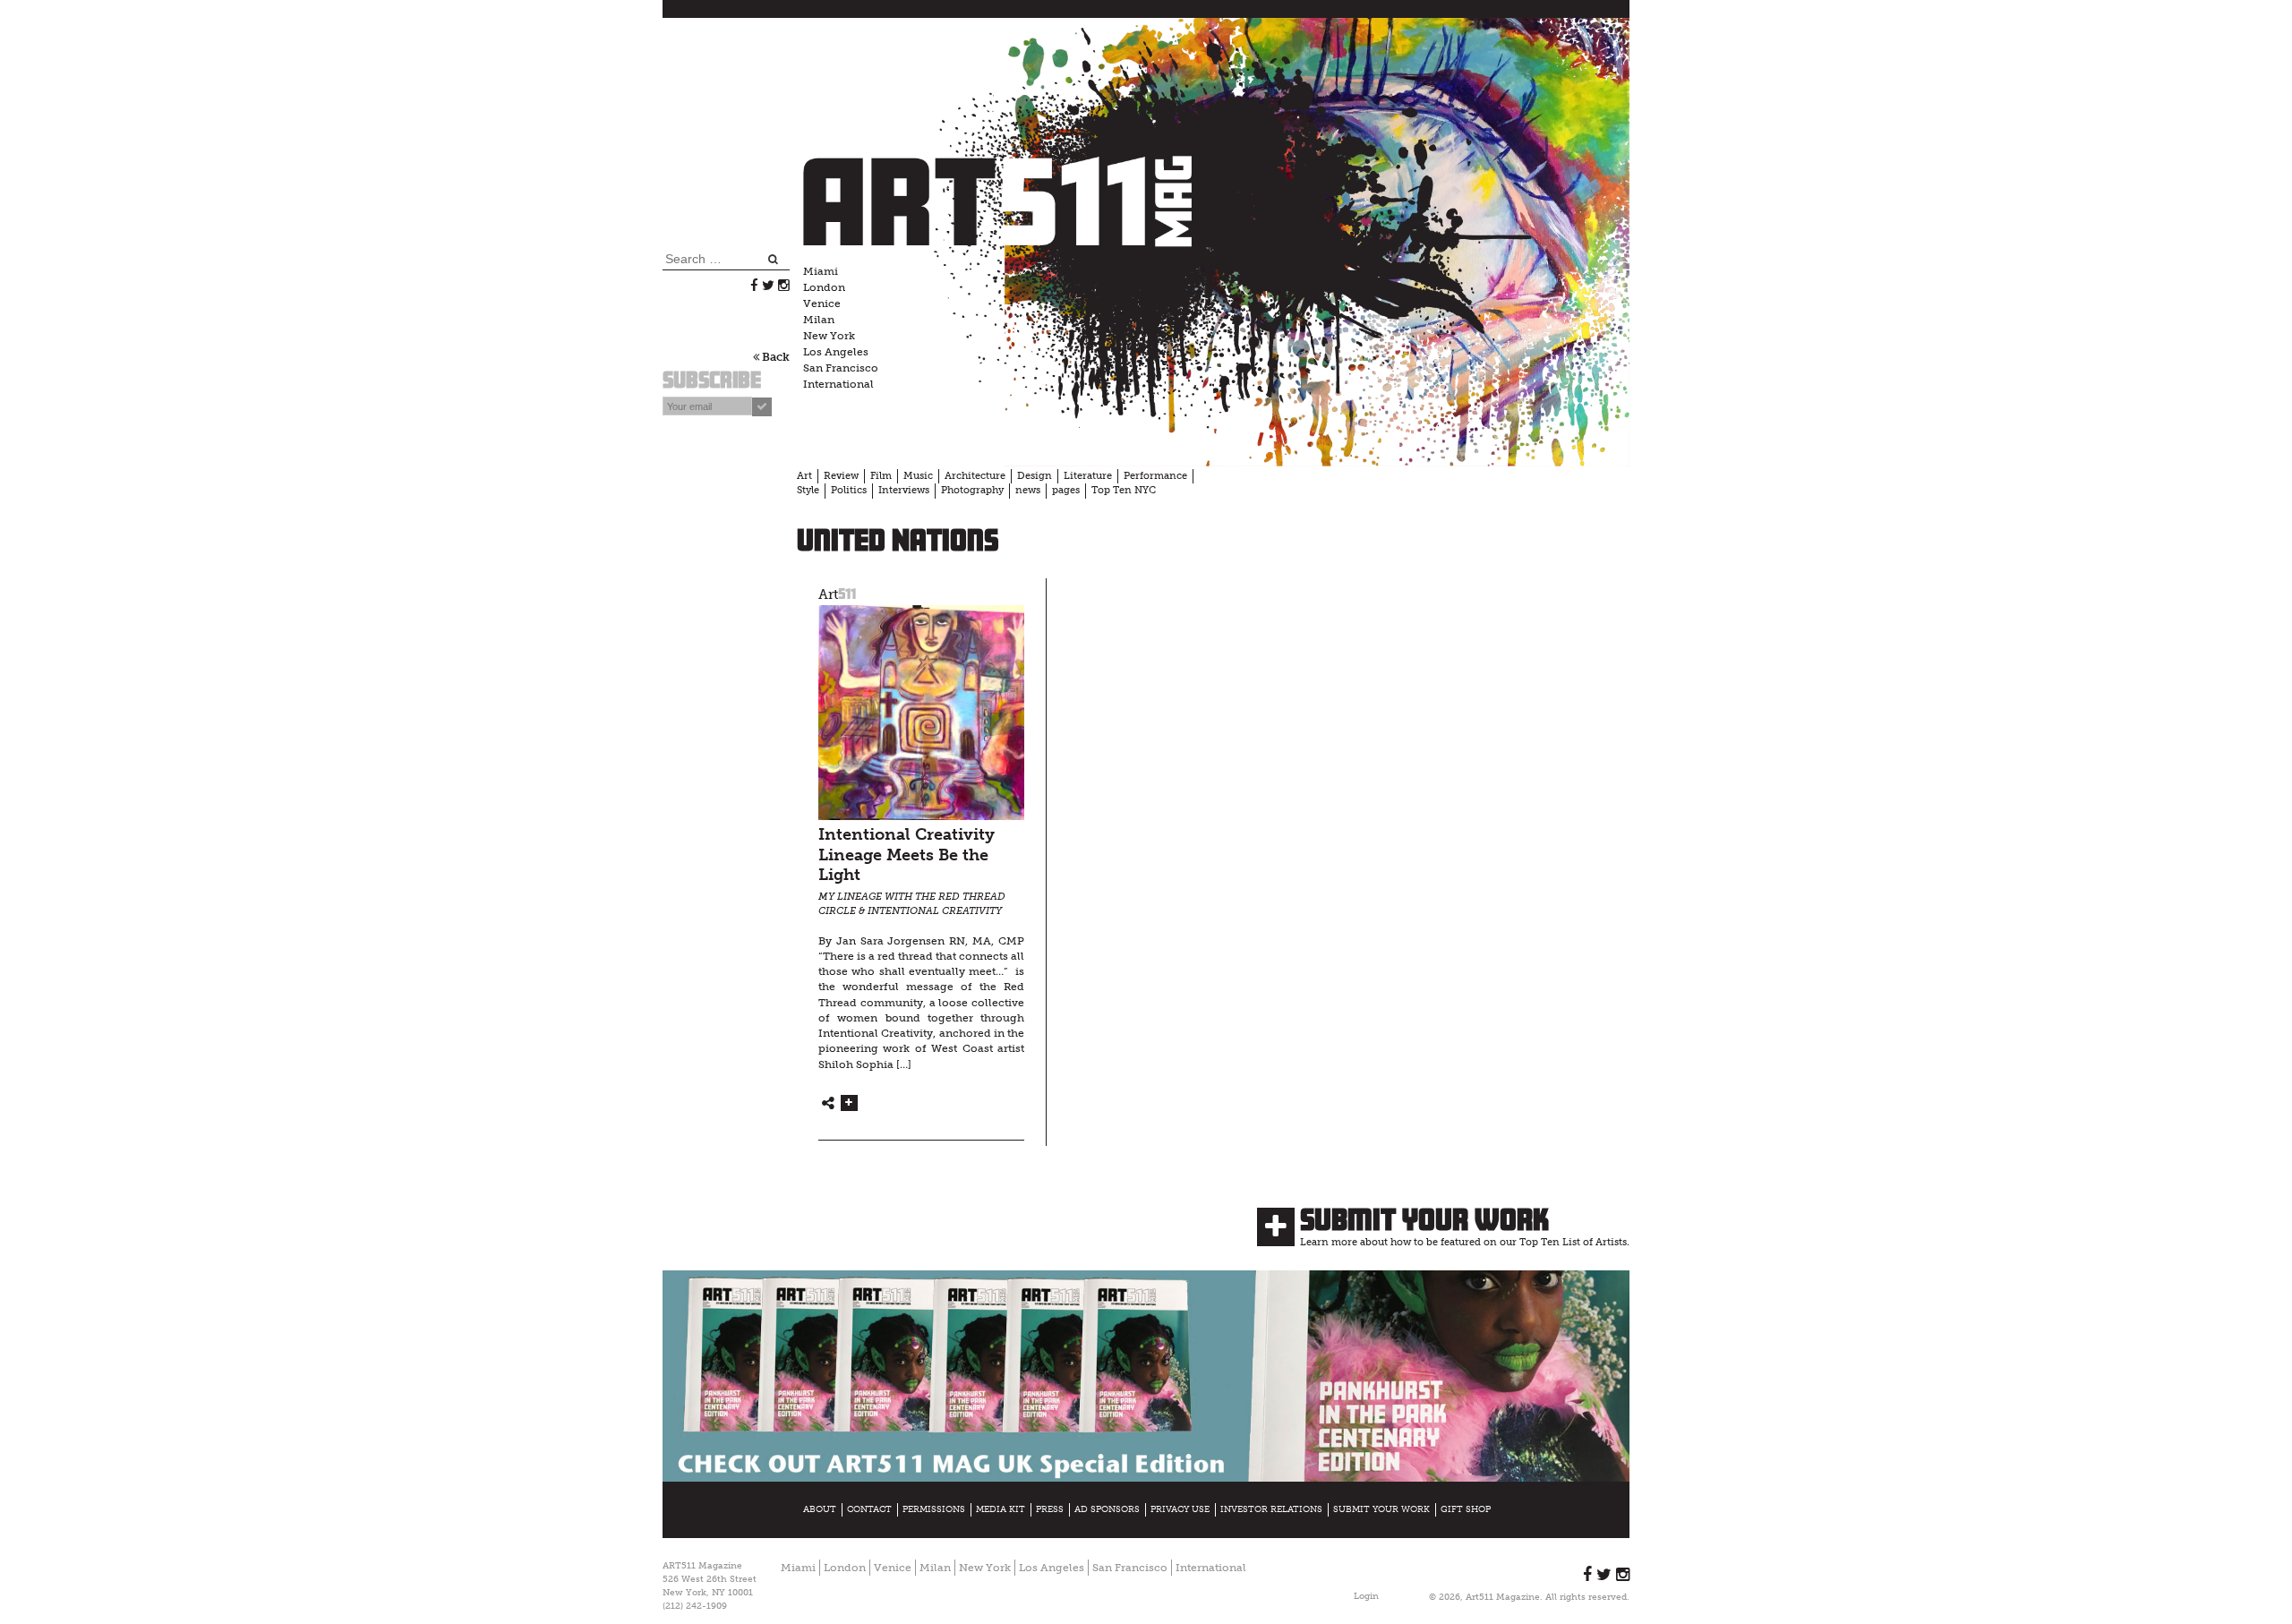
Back (774, 357)
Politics (849, 490)
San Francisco (841, 368)
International (838, 384)
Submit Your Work (1424, 1219)
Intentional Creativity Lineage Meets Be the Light (907, 855)
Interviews (904, 490)
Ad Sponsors (1107, 1509)
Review (841, 476)
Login (1366, 1596)
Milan (819, 320)
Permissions (934, 1509)
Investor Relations (1271, 1509)
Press (1050, 1509)
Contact (869, 1509)
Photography (972, 490)
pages (1066, 490)
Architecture (975, 476)
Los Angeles (836, 352)
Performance (1155, 476)
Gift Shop (1466, 1509)
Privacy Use (1180, 1509)
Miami (821, 271)
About (820, 1509)
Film (881, 476)
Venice (822, 303)
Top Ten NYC (1124, 490)
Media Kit (1001, 1509)
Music (918, 476)
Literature (1088, 476)
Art (804, 476)
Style (808, 490)
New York (829, 336)
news (1028, 490)
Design (1035, 476)
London (824, 287)
